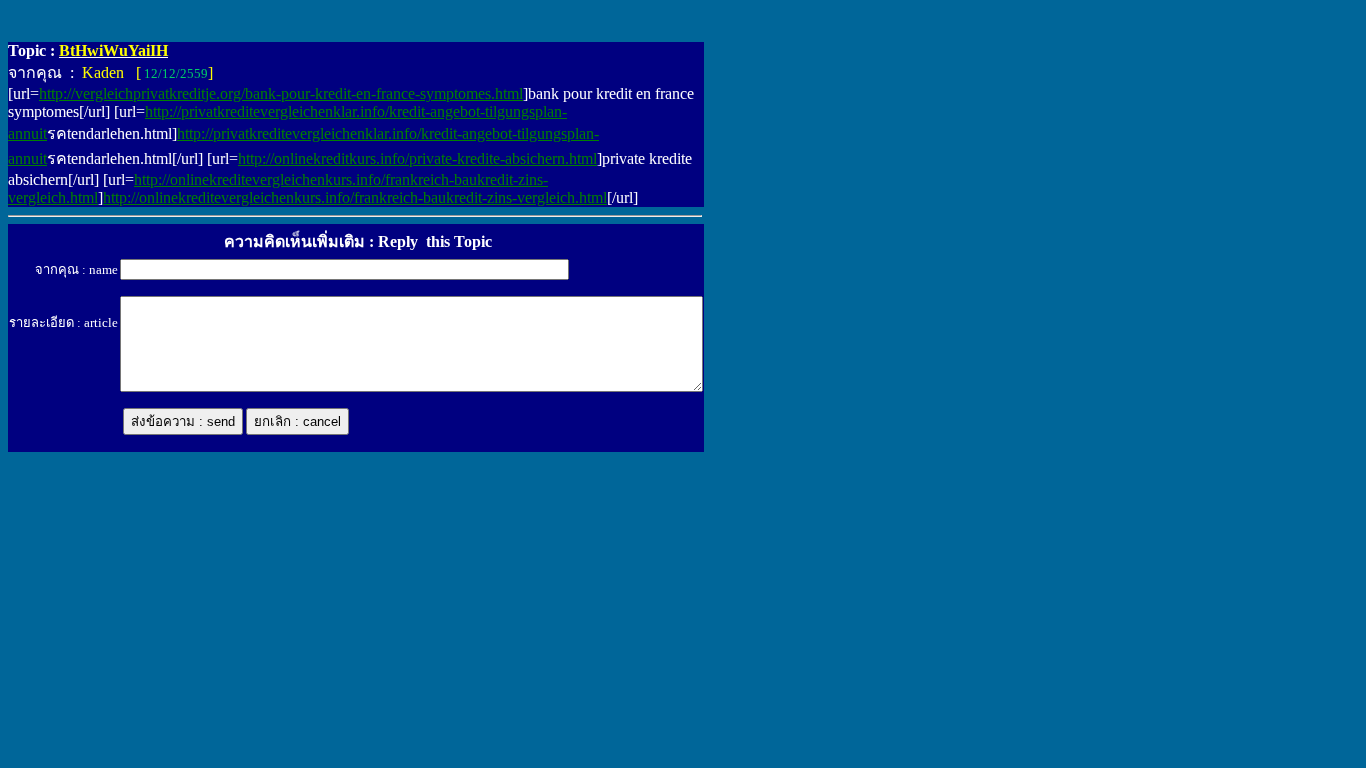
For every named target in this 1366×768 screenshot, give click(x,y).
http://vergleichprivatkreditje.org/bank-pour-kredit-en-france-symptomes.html (281, 93)
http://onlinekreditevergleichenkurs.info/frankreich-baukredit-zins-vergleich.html (355, 197)
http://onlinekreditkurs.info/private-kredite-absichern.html (417, 158)
